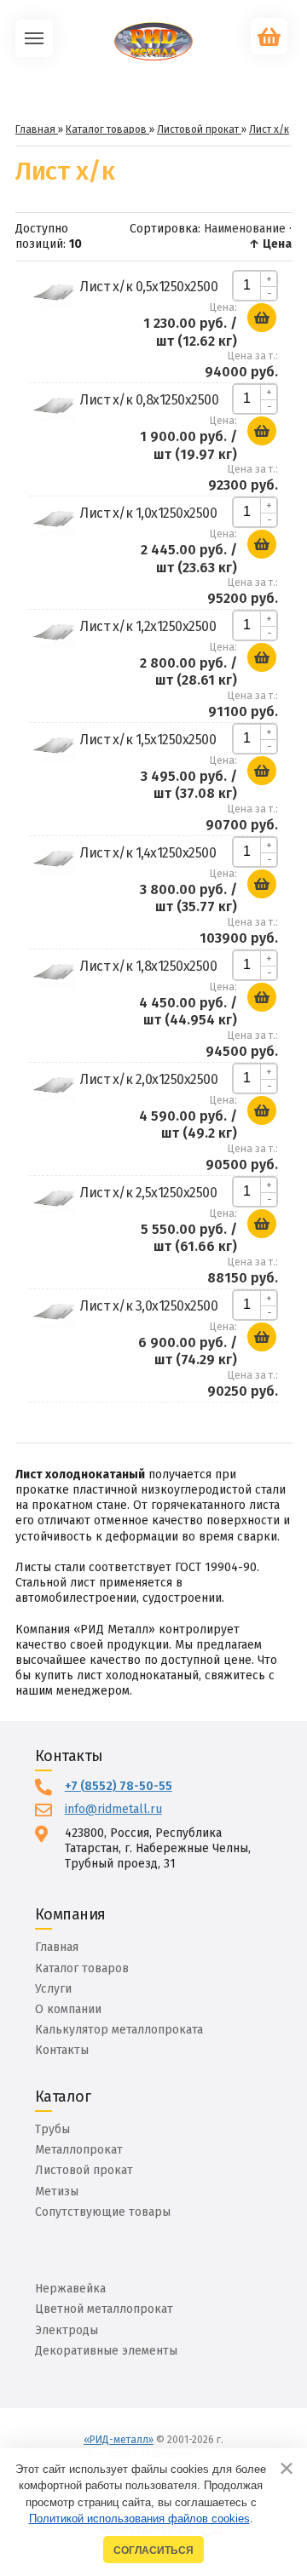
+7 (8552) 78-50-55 (119, 1786)
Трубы (52, 2129)
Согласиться (153, 2550)
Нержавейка (70, 2289)
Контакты (62, 2050)
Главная (57, 1947)
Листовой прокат (84, 2170)
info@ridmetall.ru (113, 1809)
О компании (68, 2009)
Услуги (53, 1989)
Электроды (67, 2330)
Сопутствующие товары (103, 2212)
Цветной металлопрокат (104, 2309)
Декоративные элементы (106, 2351)
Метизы (57, 2192)
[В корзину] (262, 318)
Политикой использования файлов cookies (139, 2519)
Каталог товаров (82, 1968)
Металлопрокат (79, 2150)
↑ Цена (270, 244)
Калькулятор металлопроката (119, 2030)
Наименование (245, 229)
